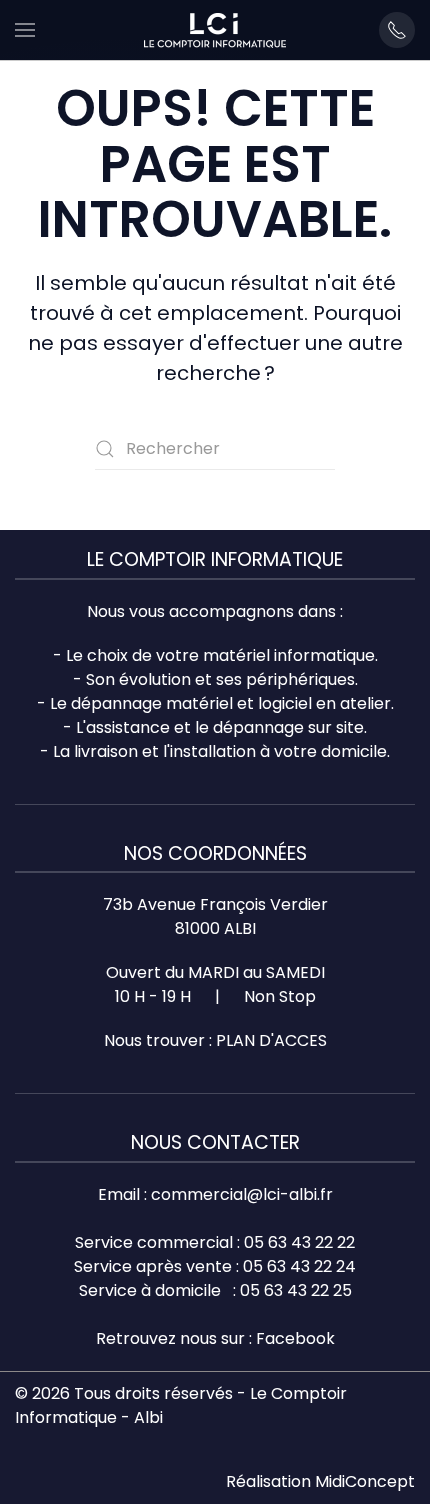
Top (407, 1476)
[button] (25, 30)
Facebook (295, 1338)
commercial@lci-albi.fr (242, 1194)
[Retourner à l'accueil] (215, 30)
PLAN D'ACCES (271, 1040)
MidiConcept (365, 1481)
